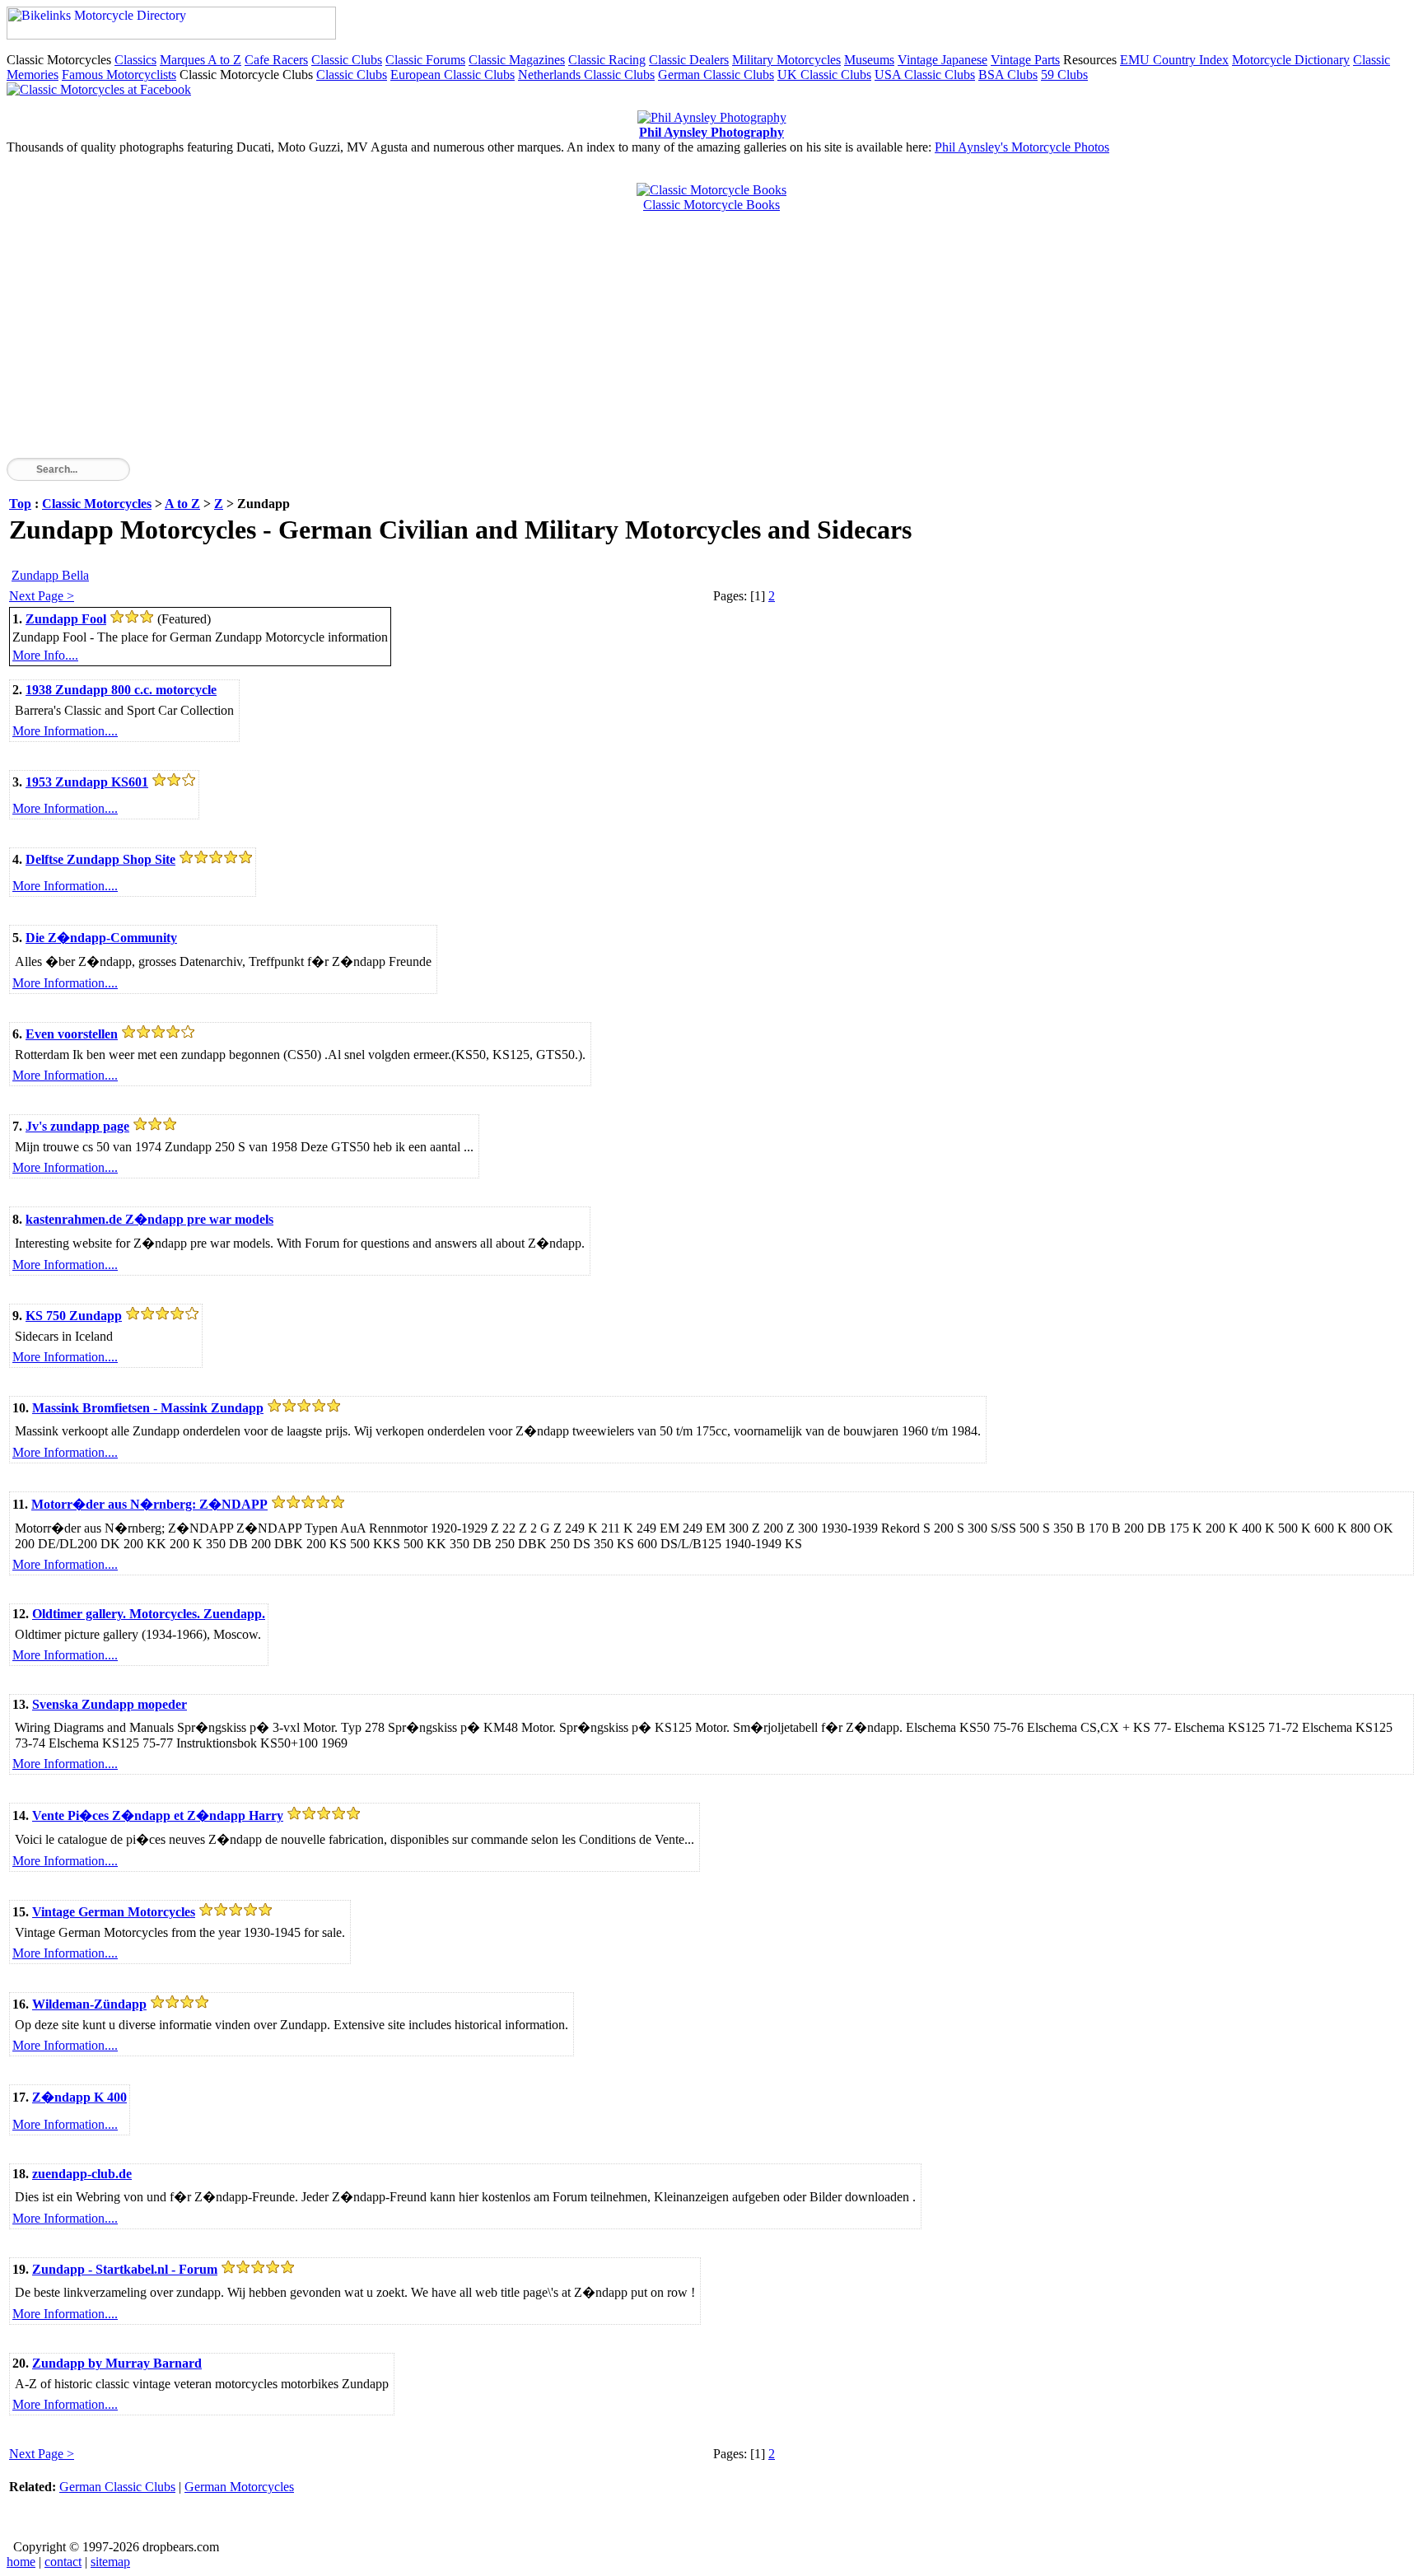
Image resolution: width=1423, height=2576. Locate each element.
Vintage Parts (1025, 60)
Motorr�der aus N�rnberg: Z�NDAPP (149, 1504)
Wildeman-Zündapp (89, 2004)
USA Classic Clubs (925, 75)
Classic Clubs (347, 60)
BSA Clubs (1008, 75)
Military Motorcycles (786, 60)
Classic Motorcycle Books (711, 205)
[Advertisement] (501, 343)
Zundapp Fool (66, 619)
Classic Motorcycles (97, 504)
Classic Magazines (517, 60)
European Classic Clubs (453, 75)
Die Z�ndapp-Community (101, 938)
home (21, 2562)
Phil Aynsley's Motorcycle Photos (1022, 147)
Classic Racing (607, 60)
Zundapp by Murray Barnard (117, 2363)
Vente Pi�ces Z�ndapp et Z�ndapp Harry (158, 1815)
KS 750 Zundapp (74, 1316)
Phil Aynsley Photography (711, 132)
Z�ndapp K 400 (79, 2097)
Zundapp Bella (50, 575)
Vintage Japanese (942, 60)
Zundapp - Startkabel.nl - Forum (125, 2269)
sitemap (110, 2562)
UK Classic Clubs (824, 75)
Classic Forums (425, 60)
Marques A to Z (201, 60)
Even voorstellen (72, 1034)
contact (63, 2562)
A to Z (182, 504)
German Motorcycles (239, 2487)
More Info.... (45, 655)
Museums (869, 60)
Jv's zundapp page (77, 1126)
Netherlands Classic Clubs (586, 75)
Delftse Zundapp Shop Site (100, 859)
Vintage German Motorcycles (114, 1912)
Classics (135, 60)
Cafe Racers (276, 60)
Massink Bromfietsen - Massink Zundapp (148, 1408)
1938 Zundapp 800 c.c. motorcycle (121, 690)
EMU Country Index (1174, 60)
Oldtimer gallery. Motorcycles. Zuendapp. (149, 1614)
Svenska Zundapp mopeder (110, 1704)
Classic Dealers (689, 60)
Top (20, 504)
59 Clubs (1064, 75)
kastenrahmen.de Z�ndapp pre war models (149, 1219)
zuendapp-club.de (82, 2174)
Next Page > (42, 596)
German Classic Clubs (716, 75)
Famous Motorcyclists (119, 75)
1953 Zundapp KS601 (87, 782)
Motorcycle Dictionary (1291, 60)
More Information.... (65, 731)
